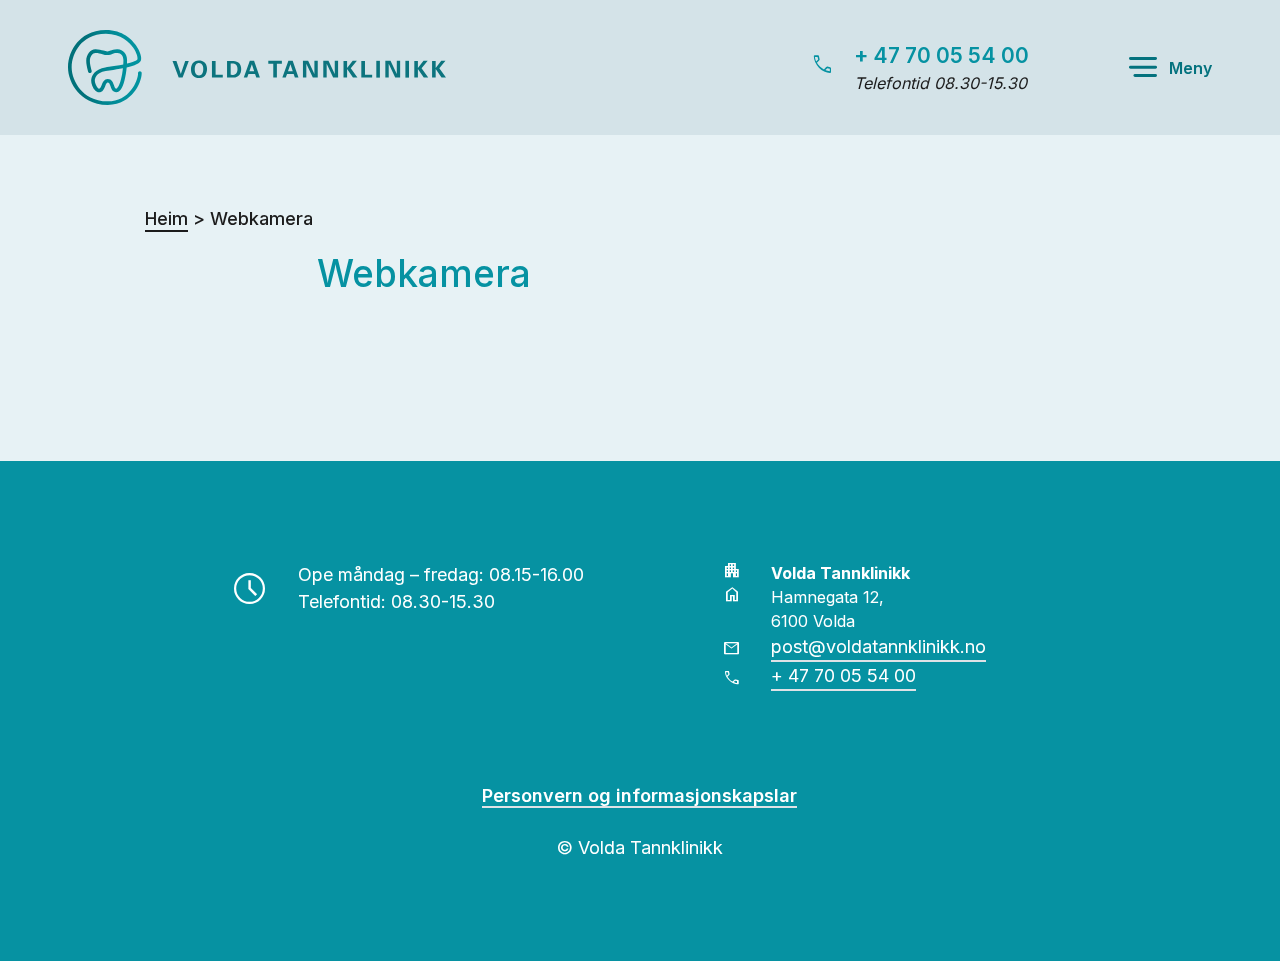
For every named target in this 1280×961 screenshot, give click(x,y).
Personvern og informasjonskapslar (639, 795)
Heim (166, 218)
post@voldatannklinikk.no (878, 646)
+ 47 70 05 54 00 (941, 55)
